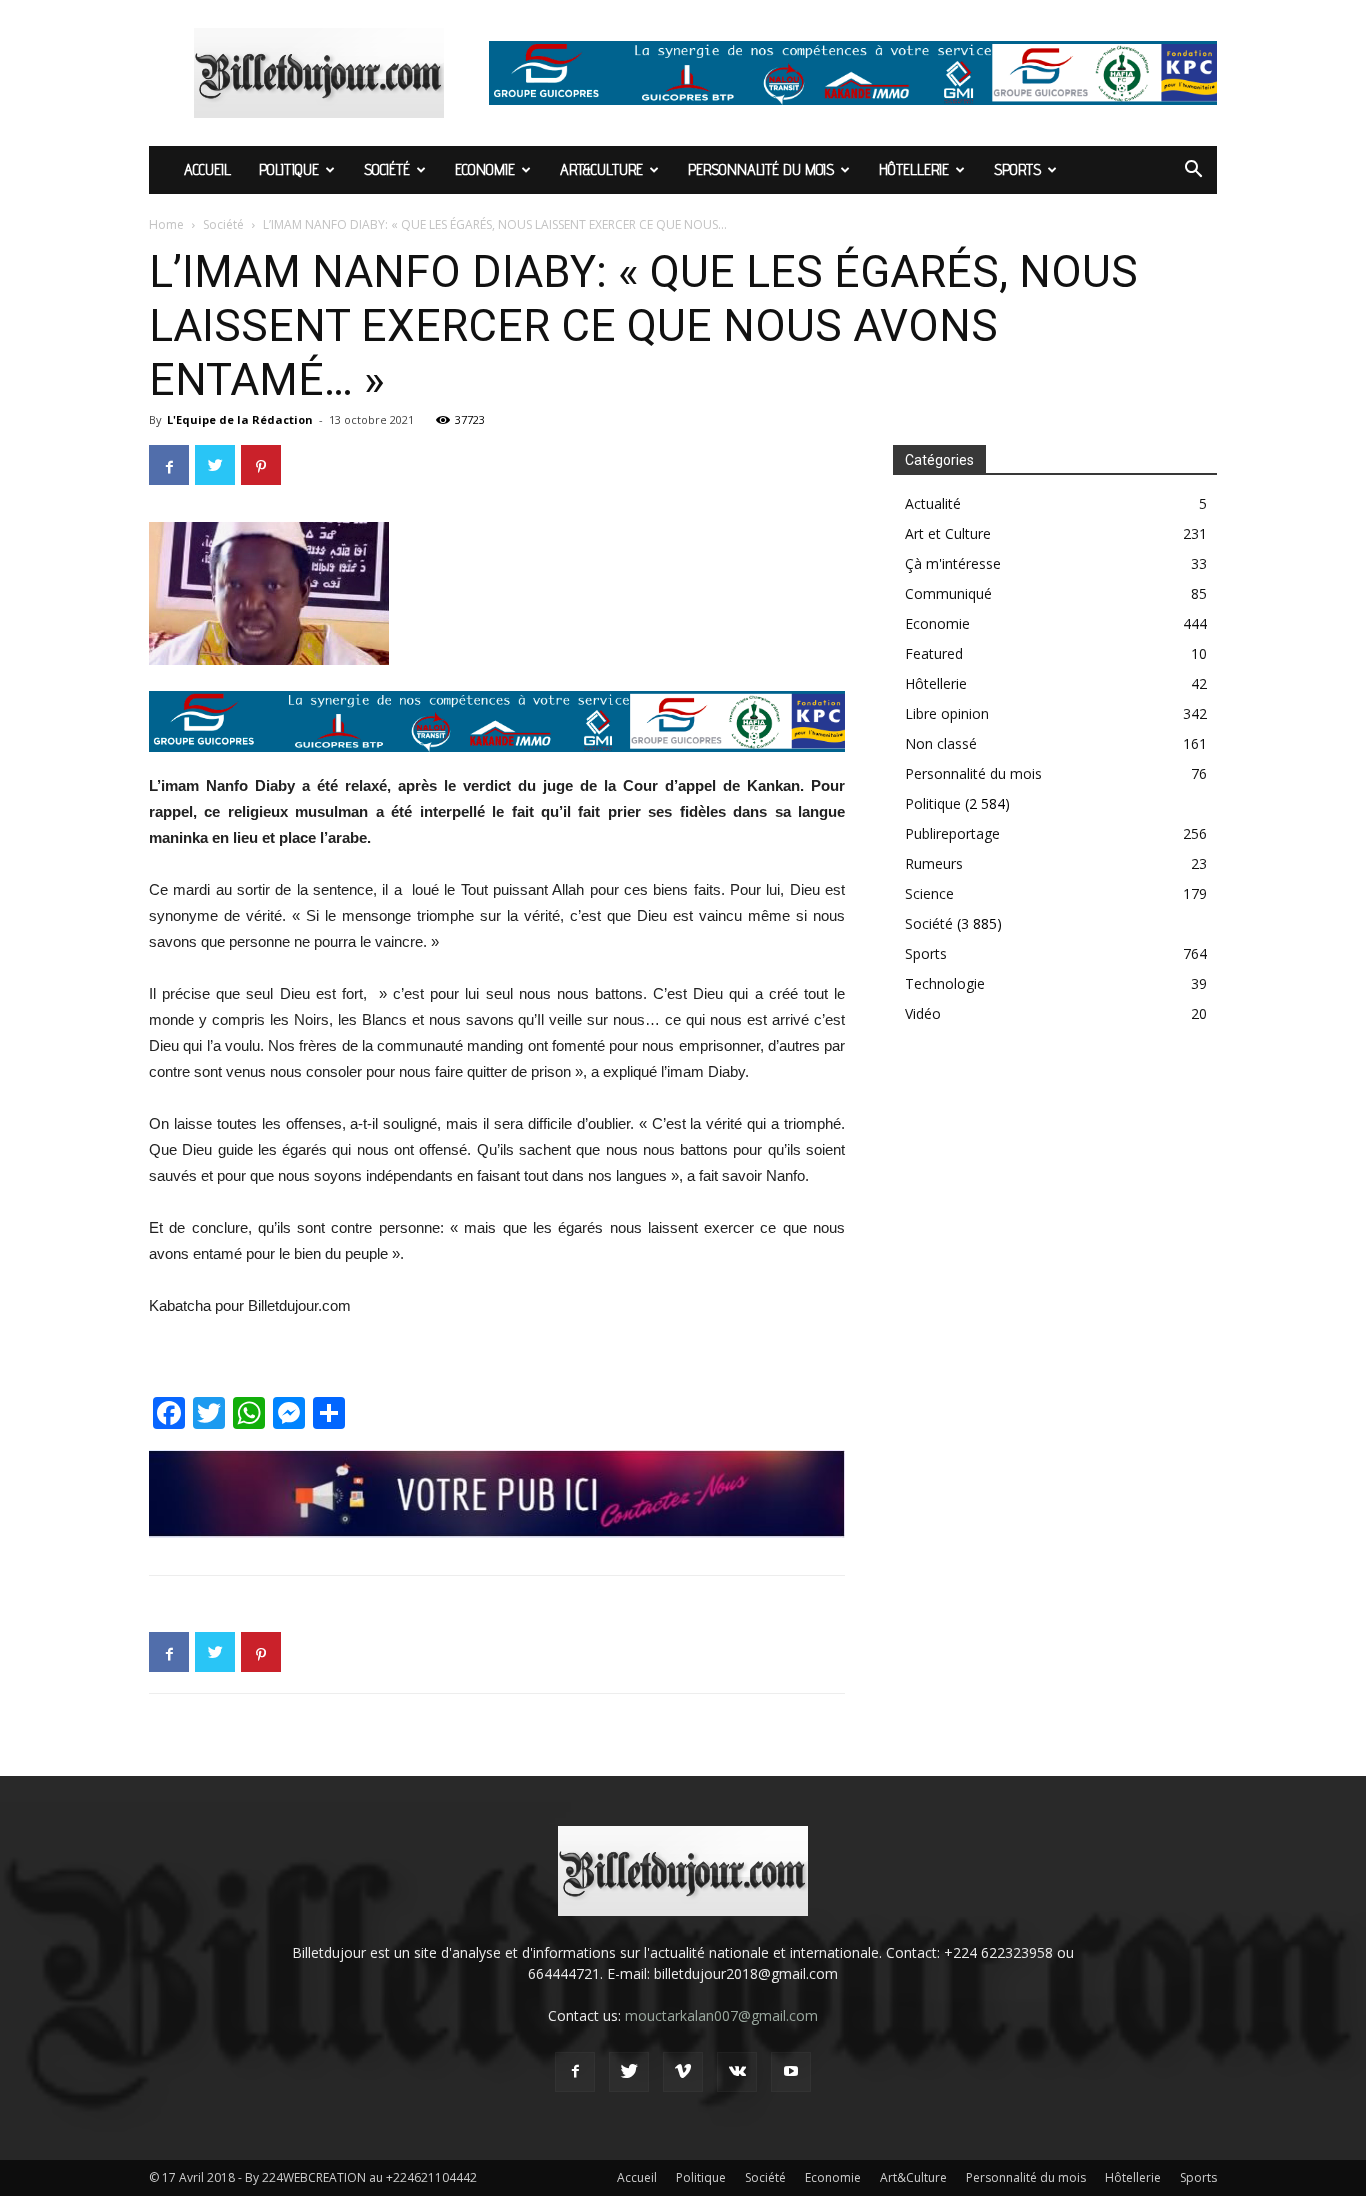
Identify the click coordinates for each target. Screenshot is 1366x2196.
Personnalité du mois (761, 169)
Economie (485, 169)
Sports (1017, 169)
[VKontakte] (737, 2072)
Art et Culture (948, 533)
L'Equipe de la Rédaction (240, 419)
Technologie (945, 983)
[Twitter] (629, 2072)
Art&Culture (601, 169)
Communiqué (948, 593)
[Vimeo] (683, 2072)
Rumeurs (934, 863)
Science (929, 893)
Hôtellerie (914, 169)
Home (166, 224)
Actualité (933, 503)
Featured (934, 653)
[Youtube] (791, 2072)
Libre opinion (947, 713)
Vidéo (923, 1013)
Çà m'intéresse (953, 563)
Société (387, 169)
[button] (1193, 171)
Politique (289, 169)
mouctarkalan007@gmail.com (721, 2015)
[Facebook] (575, 2072)
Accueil (207, 169)
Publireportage (952, 833)
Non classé (941, 743)
